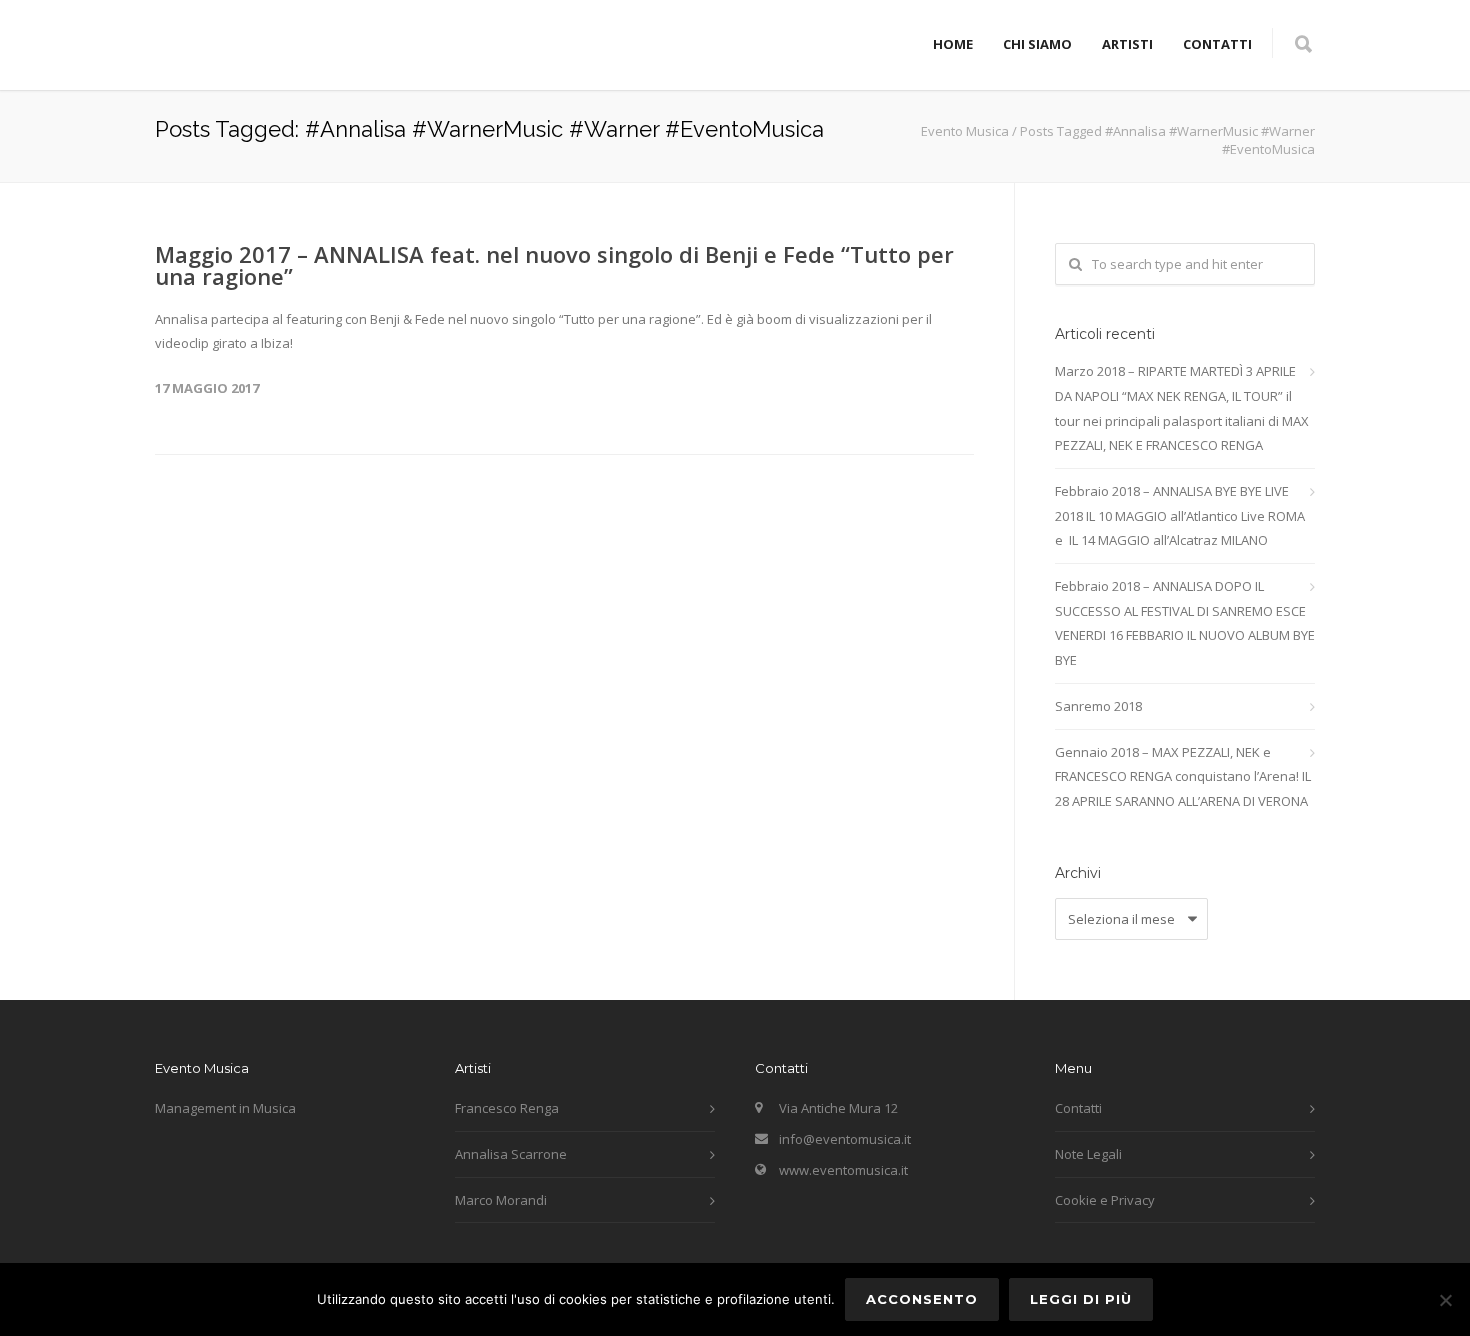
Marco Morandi (501, 1200)
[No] (1445, 1300)
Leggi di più (1081, 1299)
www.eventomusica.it (843, 1170)
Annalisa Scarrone (511, 1154)
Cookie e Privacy (1105, 1200)
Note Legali (1088, 1154)
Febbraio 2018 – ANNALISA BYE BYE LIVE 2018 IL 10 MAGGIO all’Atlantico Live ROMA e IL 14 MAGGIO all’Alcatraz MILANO (1180, 515)
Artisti (1127, 44)
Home (953, 44)
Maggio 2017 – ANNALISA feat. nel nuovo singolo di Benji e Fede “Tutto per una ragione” (554, 265)
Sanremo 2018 (1098, 706)
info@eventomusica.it (845, 1139)
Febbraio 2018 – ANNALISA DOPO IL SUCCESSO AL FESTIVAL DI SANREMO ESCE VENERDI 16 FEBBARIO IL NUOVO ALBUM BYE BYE (1185, 623)
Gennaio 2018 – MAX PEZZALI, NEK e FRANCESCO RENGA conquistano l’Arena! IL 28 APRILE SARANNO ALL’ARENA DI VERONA (1183, 776)
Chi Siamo (1037, 44)
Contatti (1217, 44)
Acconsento (922, 1299)
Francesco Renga (507, 1108)
